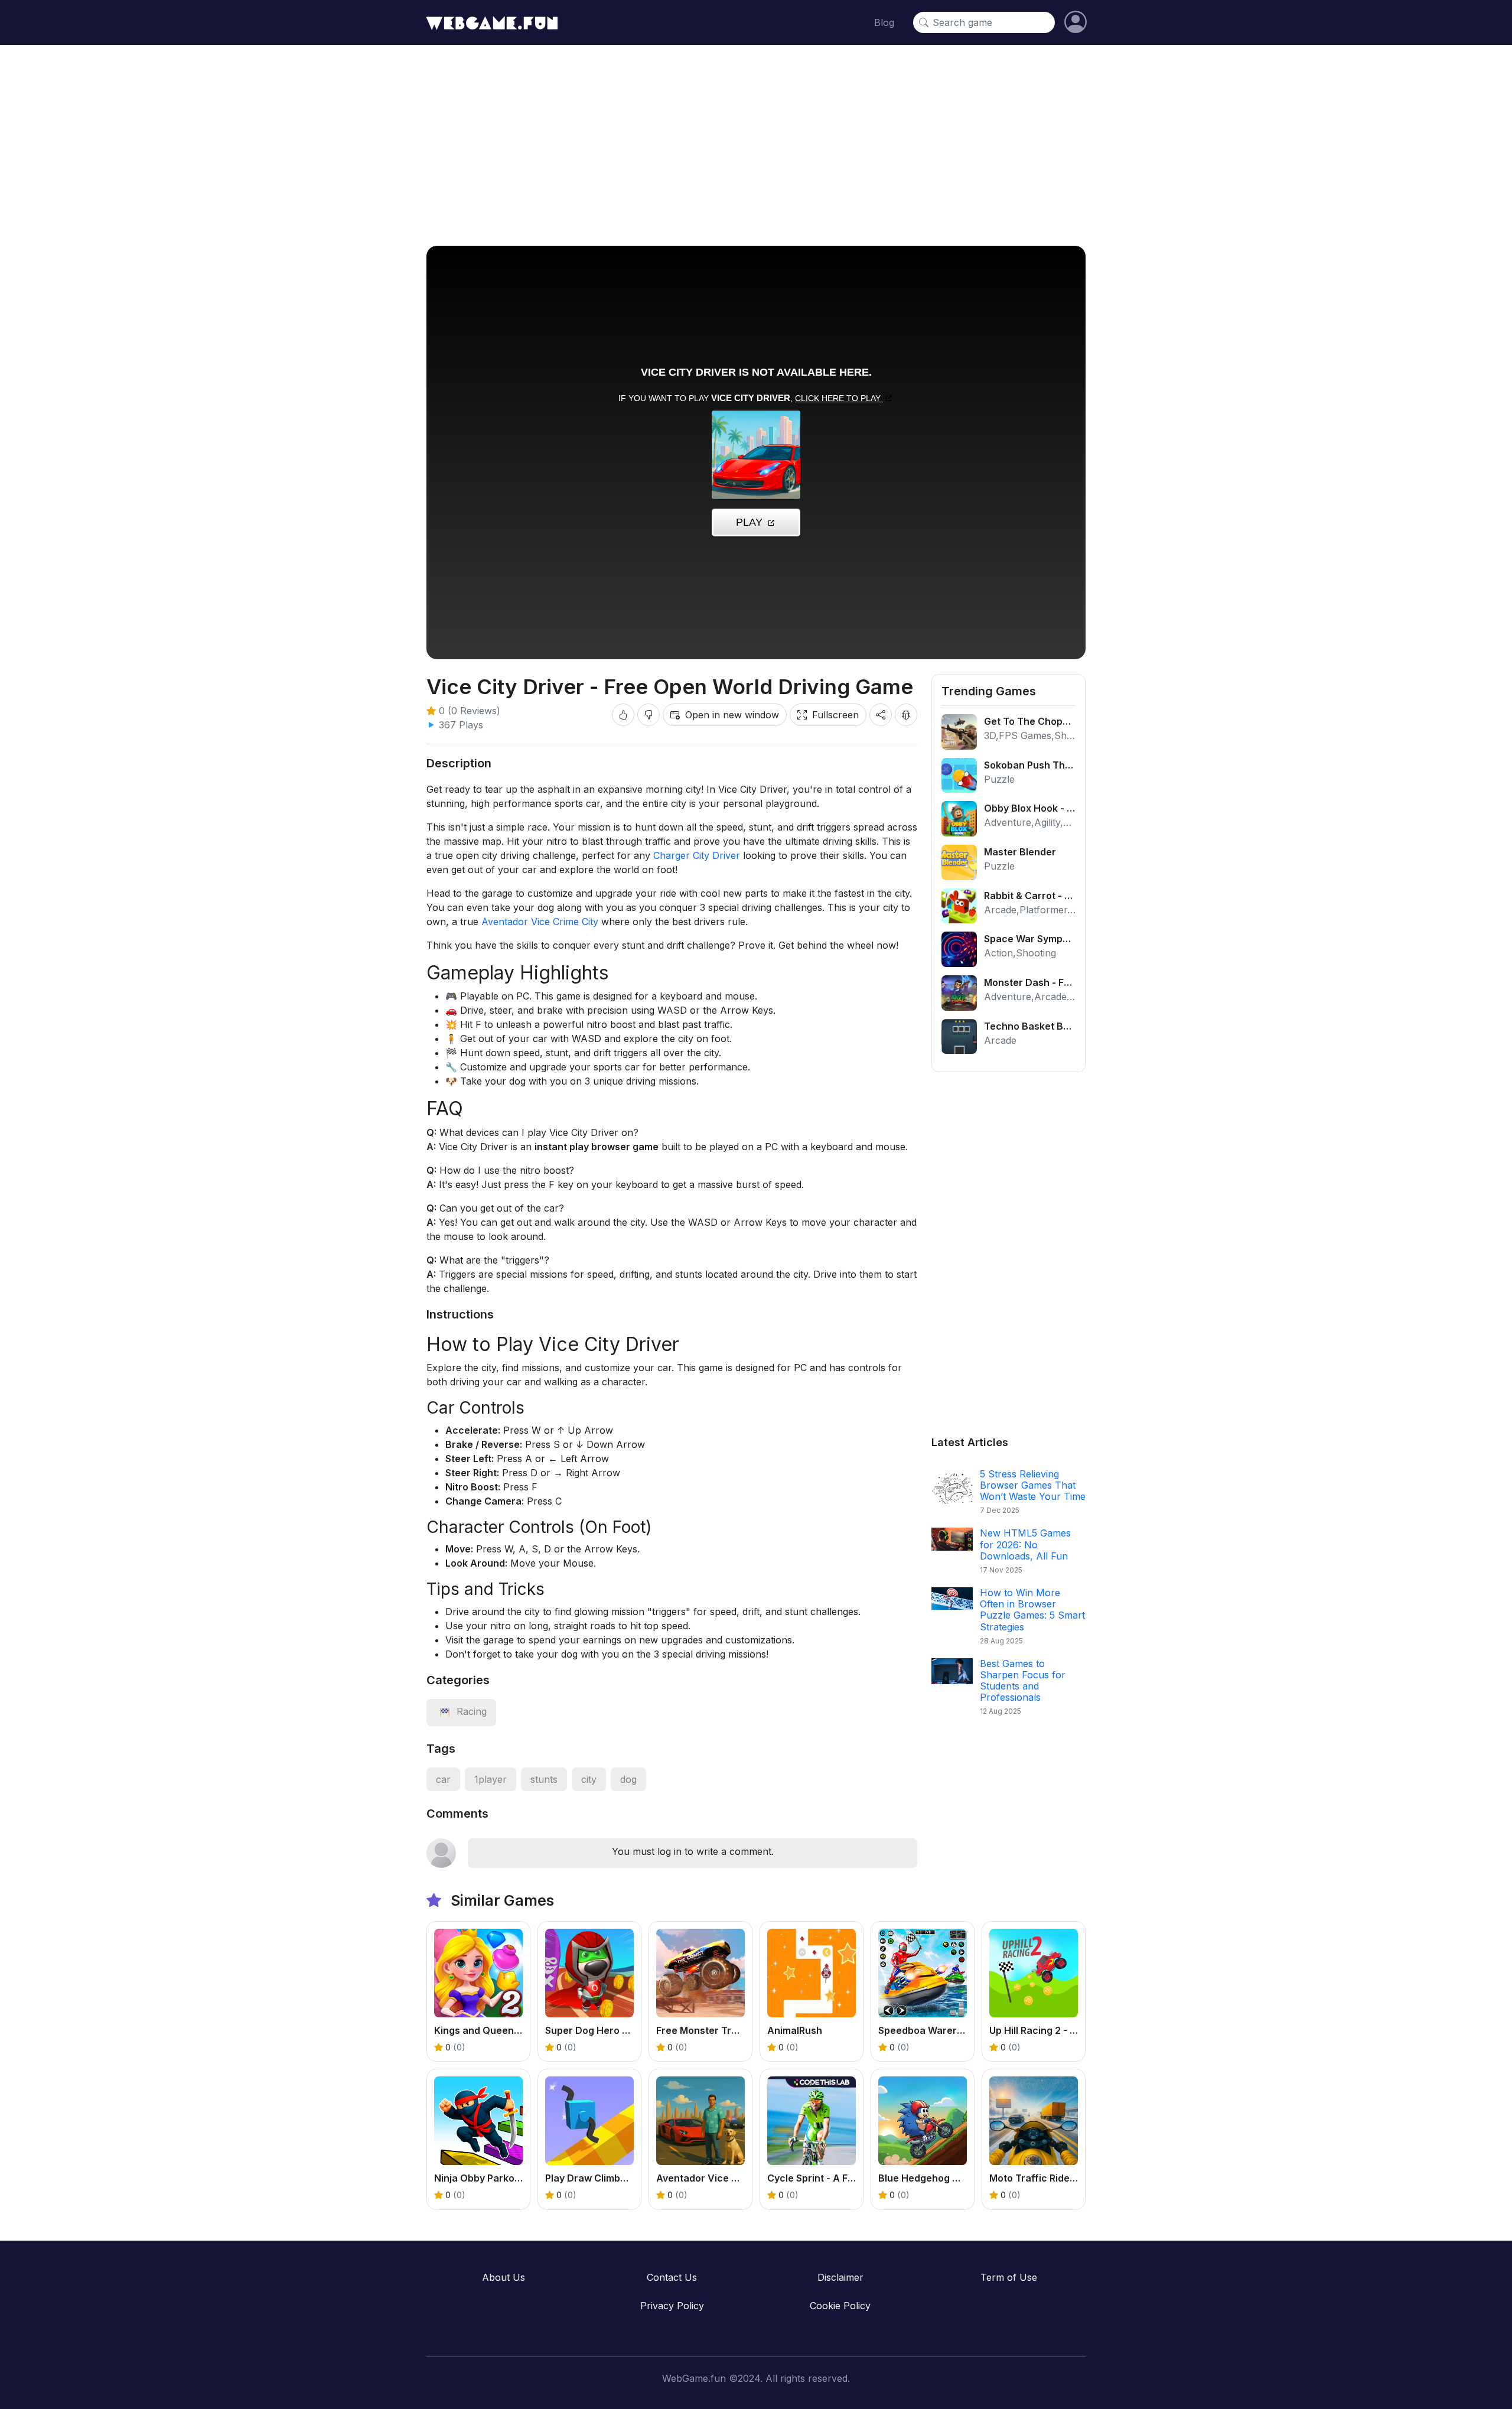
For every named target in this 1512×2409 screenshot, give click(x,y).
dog (628, 1779)
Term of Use (1009, 2277)
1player (491, 1779)
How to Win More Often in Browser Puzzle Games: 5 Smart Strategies (1032, 1610)
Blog (884, 22)
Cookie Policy (840, 2306)
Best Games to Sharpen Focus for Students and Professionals (1023, 1681)
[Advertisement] (756, 145)
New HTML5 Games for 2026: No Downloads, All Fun (1025, 1544)
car (443, 1779)
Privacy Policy (672, 2306)
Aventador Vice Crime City (540, 922)
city (589, 1779)
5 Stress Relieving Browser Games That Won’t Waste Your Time (1033, 1485)
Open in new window (732, 715)
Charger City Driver (697, 855)
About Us (504, 2277)
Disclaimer (840, 2277)
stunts (544, 1779)
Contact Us (672, 2277)
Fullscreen (835, 715)
